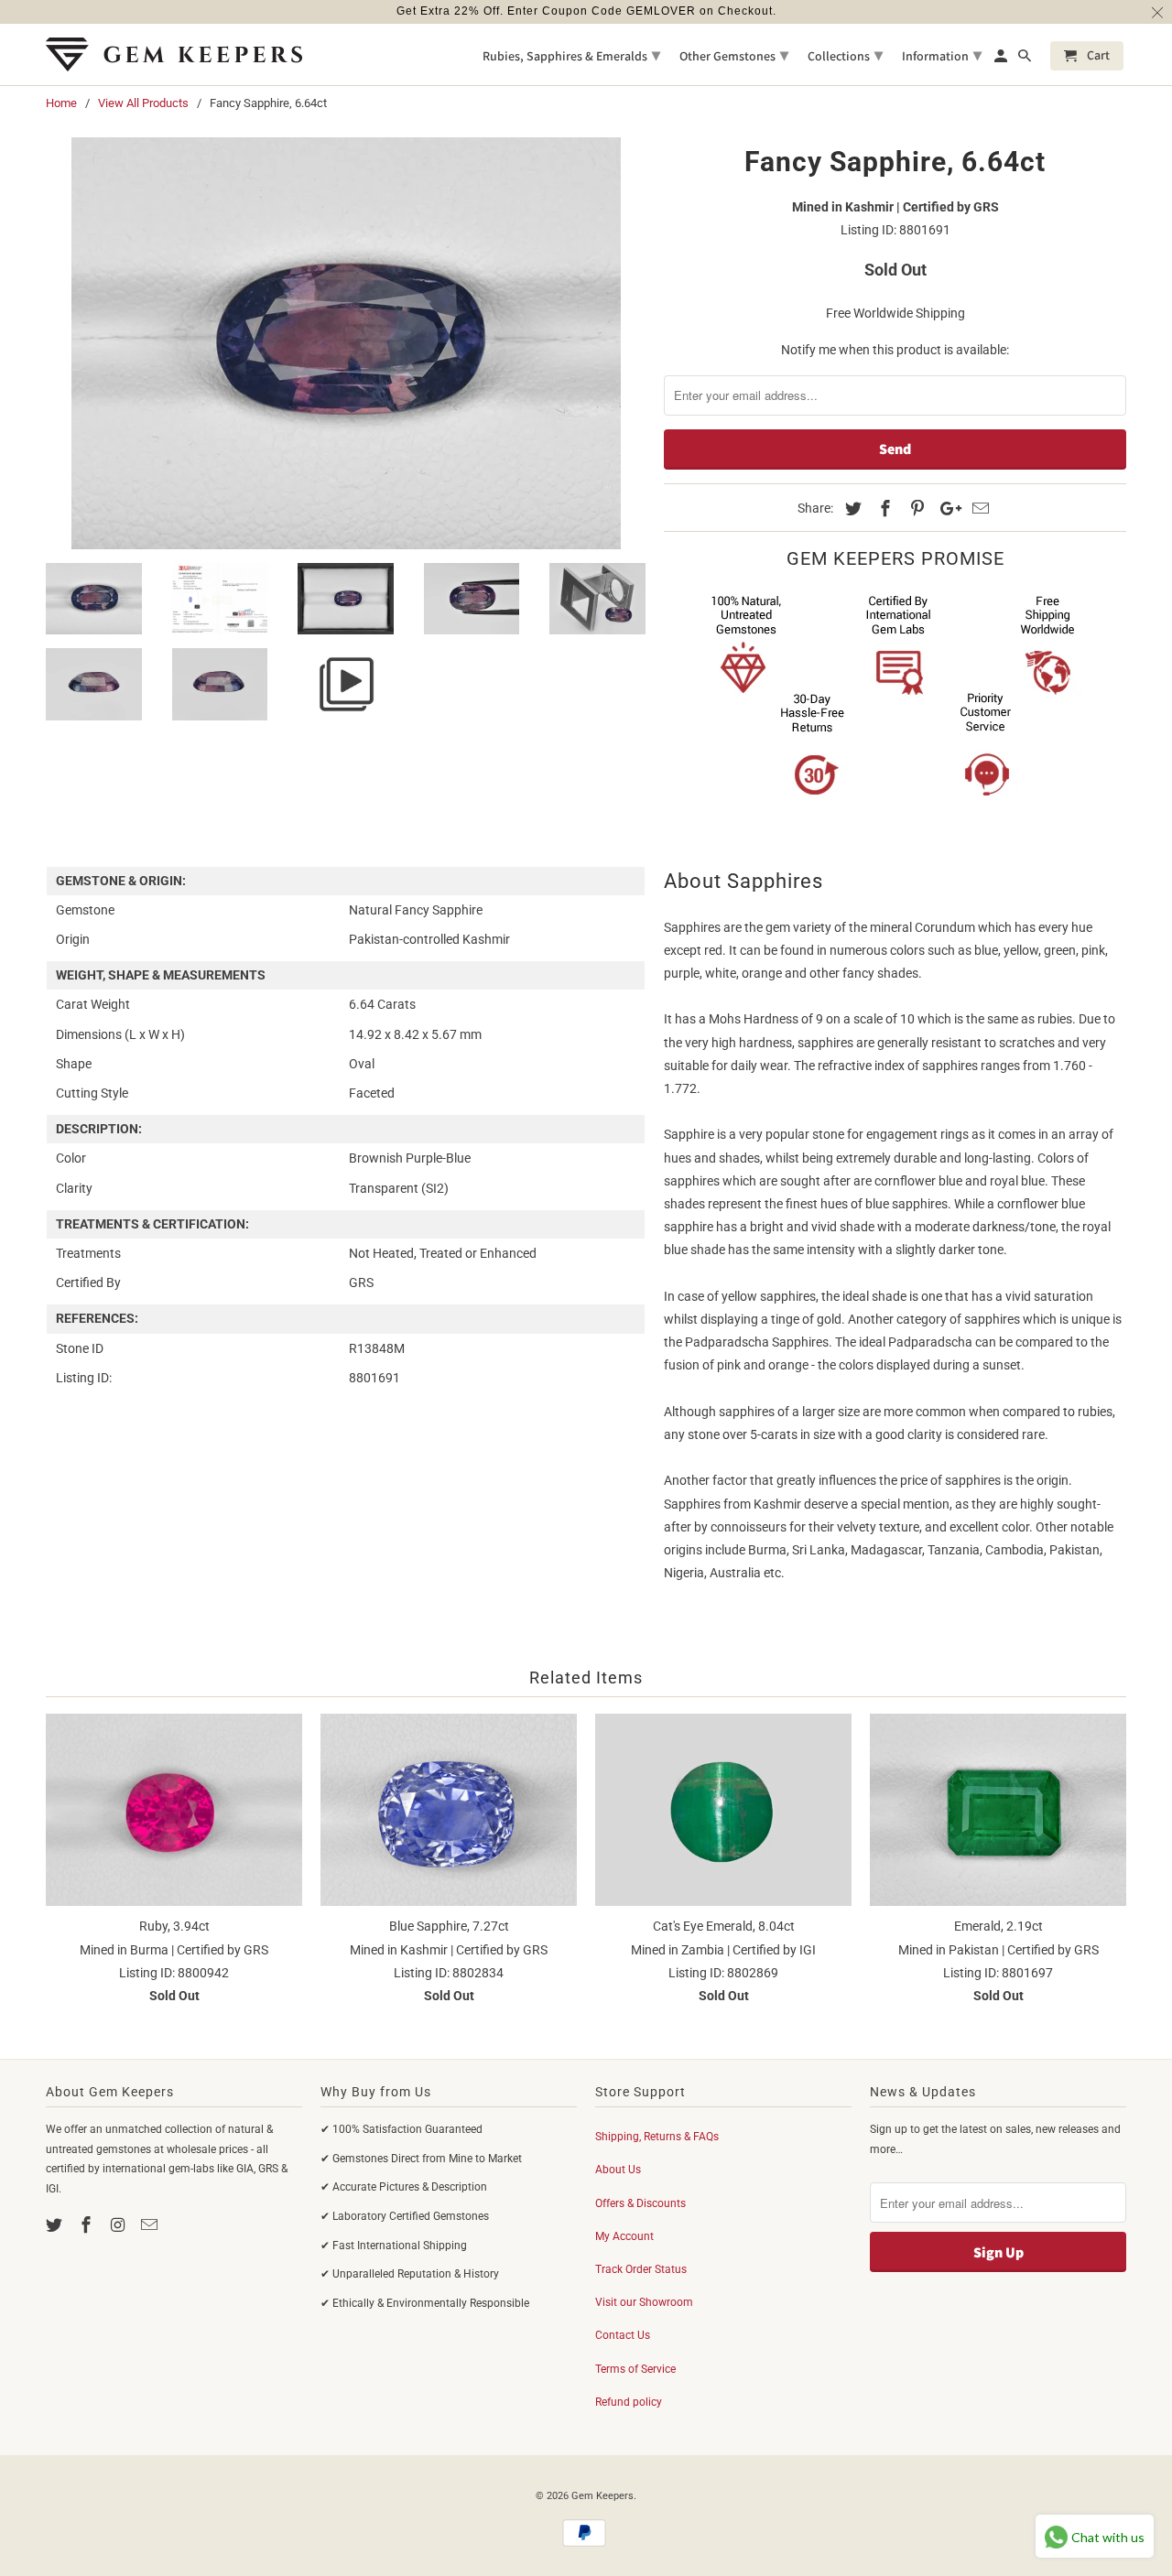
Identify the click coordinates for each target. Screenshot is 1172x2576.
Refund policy (629, 2402)
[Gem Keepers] (174, 54)
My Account (624, 2236)
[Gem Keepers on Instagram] (120, 2225)
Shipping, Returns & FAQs (657, 2137)
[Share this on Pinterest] (915, 509)
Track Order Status (641, 2269)
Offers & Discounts (640, 2203)
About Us (618, 2170)
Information (942, 54)
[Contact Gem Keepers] (151, 2225)
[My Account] (1002, 60)
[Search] (1026, 60)
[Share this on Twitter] (851, 509)
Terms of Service (635, 2369)
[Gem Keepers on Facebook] (88, 2225)
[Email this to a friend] (978, 509)
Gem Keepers (602, 2496)
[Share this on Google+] (946, 509)
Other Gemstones (734, 54)
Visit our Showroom (644, 2302)
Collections (845, 54)
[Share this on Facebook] (883, 509)
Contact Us (623, 2335)
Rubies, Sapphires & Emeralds (571, 54)
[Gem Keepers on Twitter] (56, 2225)
